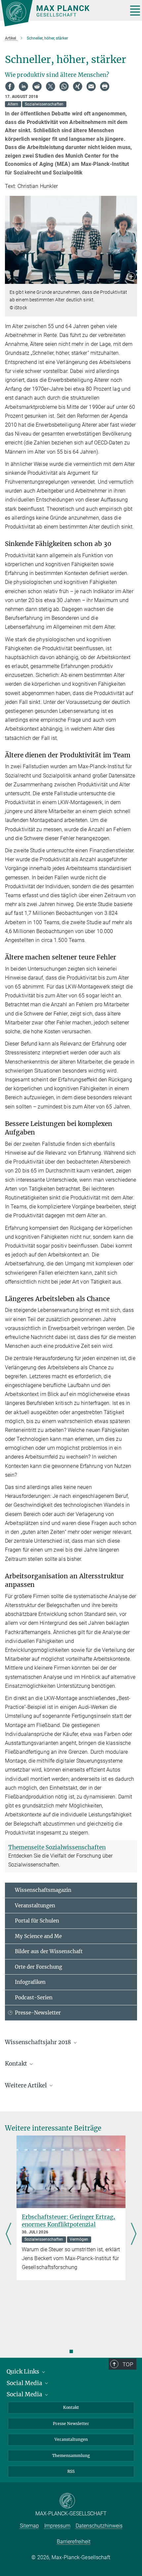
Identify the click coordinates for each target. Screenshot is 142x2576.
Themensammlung (71, 2455)
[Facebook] (10, 86)
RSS (71, 2471)
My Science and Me (38, 1936)
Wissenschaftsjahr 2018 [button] (39, 2042)
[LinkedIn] (23, 86)
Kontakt (71, 2407)
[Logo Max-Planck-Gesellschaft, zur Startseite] (62, 13)
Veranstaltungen (35, 1906)
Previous (8, 2234)
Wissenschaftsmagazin (43, 1890)
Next (134, 2234)
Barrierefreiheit (74, 2542)
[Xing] (78, 86)
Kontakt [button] (17, 2064)
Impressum (57, 2526)
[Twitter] (51, 86)
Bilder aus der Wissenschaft (49, 1951)
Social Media (25, 2383)
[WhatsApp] (64, 86)
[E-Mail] (91, 86)
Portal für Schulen (37, 1921)
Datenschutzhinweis (99, 2526)
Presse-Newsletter (38, 2013)
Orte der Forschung (38, 1967)
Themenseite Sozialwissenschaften (57, 1847)
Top (128, 2364)
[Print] (105, 86)
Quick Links (24, 2372)
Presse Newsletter (71, 2424)
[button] (131, 277)
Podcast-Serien (34, 1998)
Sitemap (29, 2526)
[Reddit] (37, 86)
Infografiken (30, 1982)
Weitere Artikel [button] (27, 2085)
